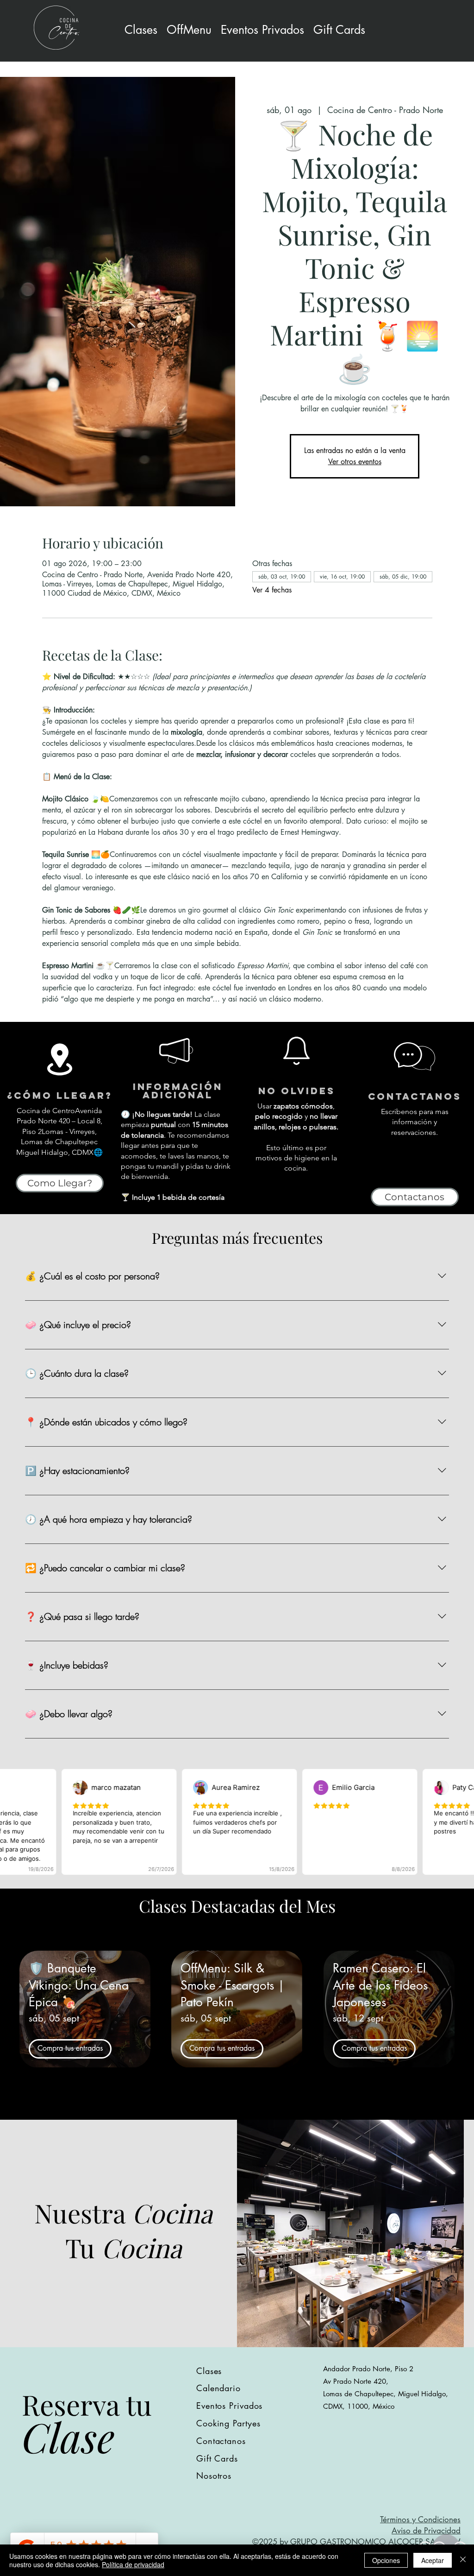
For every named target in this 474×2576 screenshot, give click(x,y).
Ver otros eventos (355, 462)
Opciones (386, 2560)
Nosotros (214, 2475)
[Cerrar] (463, 2560)
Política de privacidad (133, 2564)
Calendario (218, 2388)
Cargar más (237, 2105)
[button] (262, 30)
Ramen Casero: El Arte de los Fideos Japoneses (380, 1985)
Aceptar (433, 2560)
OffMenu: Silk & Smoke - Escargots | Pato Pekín (233, 1985)
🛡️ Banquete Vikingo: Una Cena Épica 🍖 (79, 1985)
